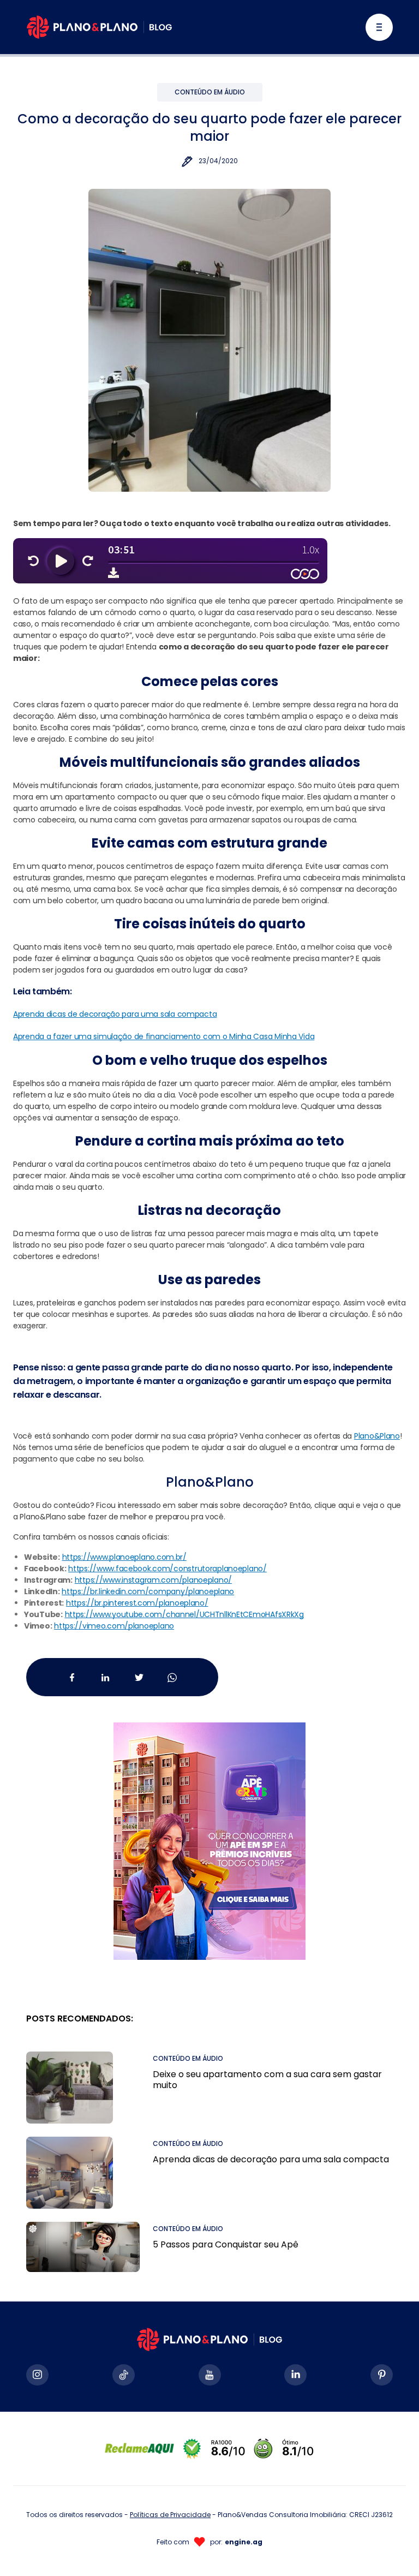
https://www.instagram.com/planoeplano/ (153, 1580)
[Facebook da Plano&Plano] (72, 1677)
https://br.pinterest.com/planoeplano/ (137, 1603)
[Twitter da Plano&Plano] (139, 1677)
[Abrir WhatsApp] (392, 2548)
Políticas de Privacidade (170, 2515)
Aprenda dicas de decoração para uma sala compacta (115, 1014)
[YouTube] (210, 2375)
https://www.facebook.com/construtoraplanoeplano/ (167, 1569)
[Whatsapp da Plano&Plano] (172, 1677)
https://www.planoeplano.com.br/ (124, 1557)
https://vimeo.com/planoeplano (114, 1626)
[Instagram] (37, 2375)
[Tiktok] (124, 2375)
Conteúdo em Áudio (210, 92)
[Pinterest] (382, 2375)
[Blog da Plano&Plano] (99, 27)
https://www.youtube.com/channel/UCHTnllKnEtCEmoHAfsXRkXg (184, 1614)
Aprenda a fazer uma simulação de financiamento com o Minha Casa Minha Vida (164, 1036)
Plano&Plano (377, 1436)
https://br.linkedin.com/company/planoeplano (148, 1591)
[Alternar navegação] (379, 27)
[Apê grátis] (209, 1828)
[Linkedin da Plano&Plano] (106, 1677)
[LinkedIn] (295, 2375)
